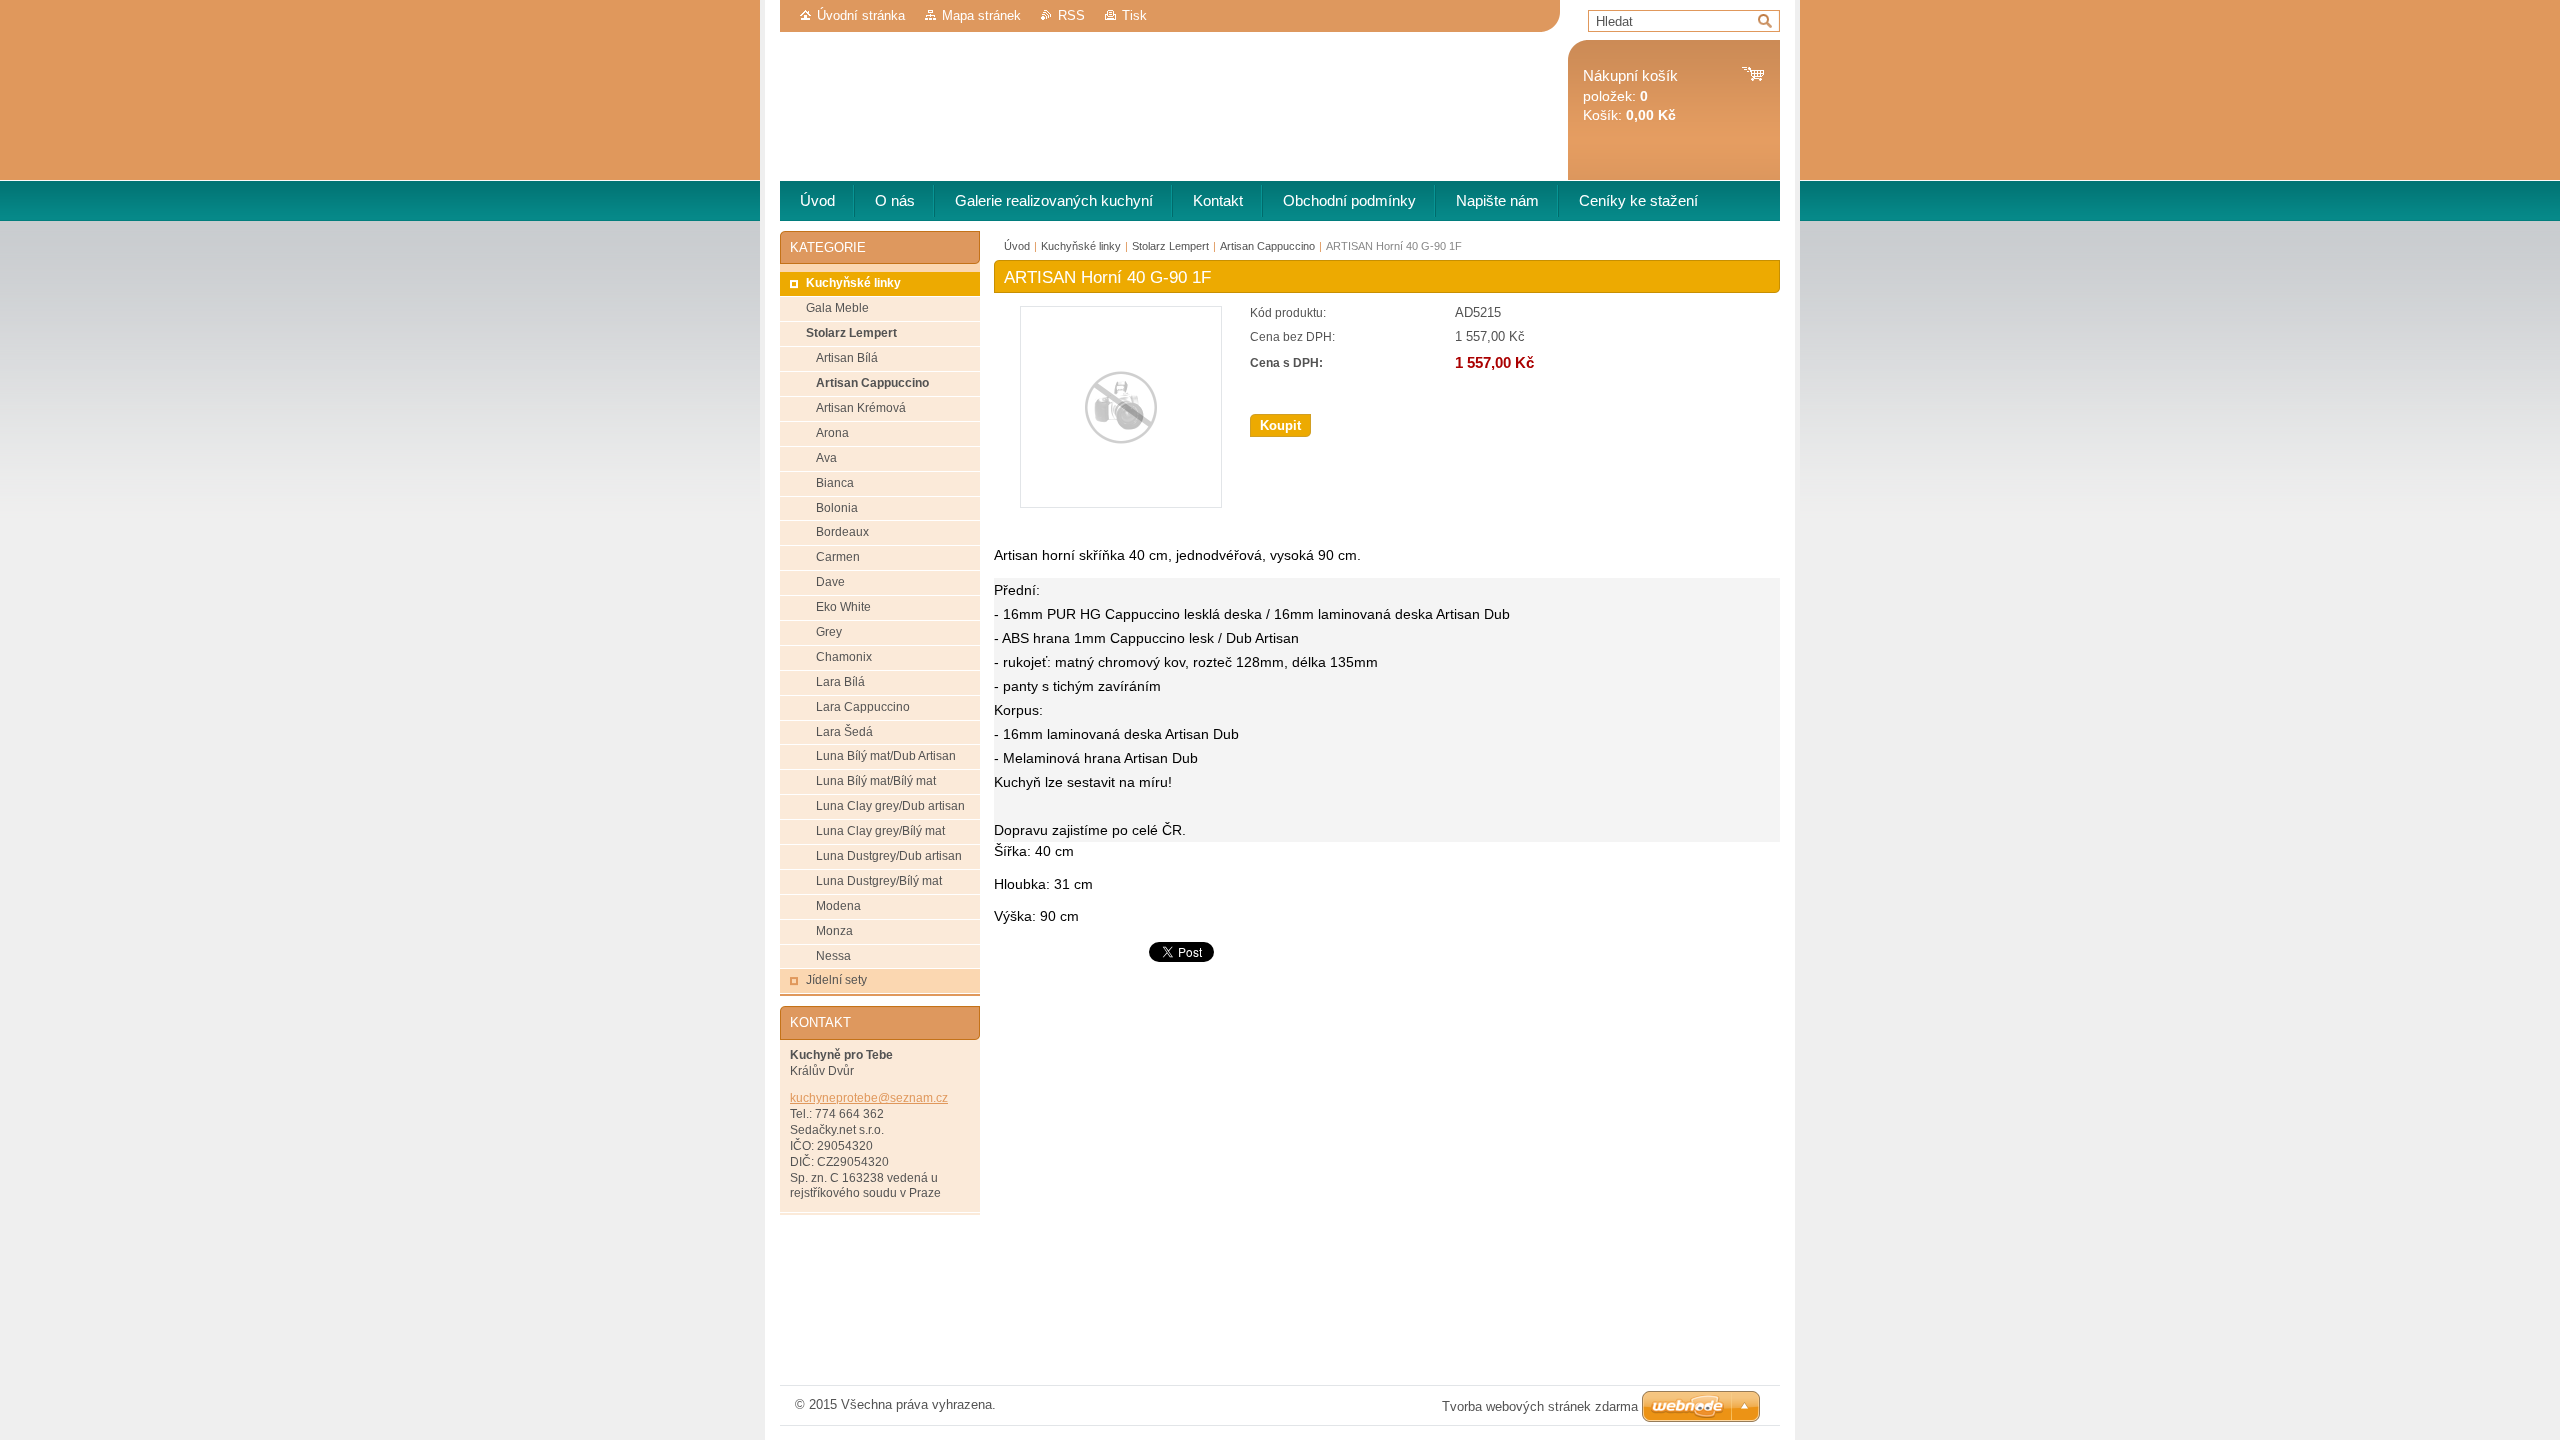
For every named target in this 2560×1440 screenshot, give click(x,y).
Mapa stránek (981, 15)
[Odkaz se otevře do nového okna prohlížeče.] (1121, 503)
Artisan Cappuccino (1267, 246)
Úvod (1017, 246)
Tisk (1134, 15)
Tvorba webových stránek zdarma (1540, 1406)
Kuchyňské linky (1081, 246)
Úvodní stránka (861, 15)
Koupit (1280, 425)
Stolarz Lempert (1170, 246)
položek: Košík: (1630, 95)
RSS (1071, 15)
